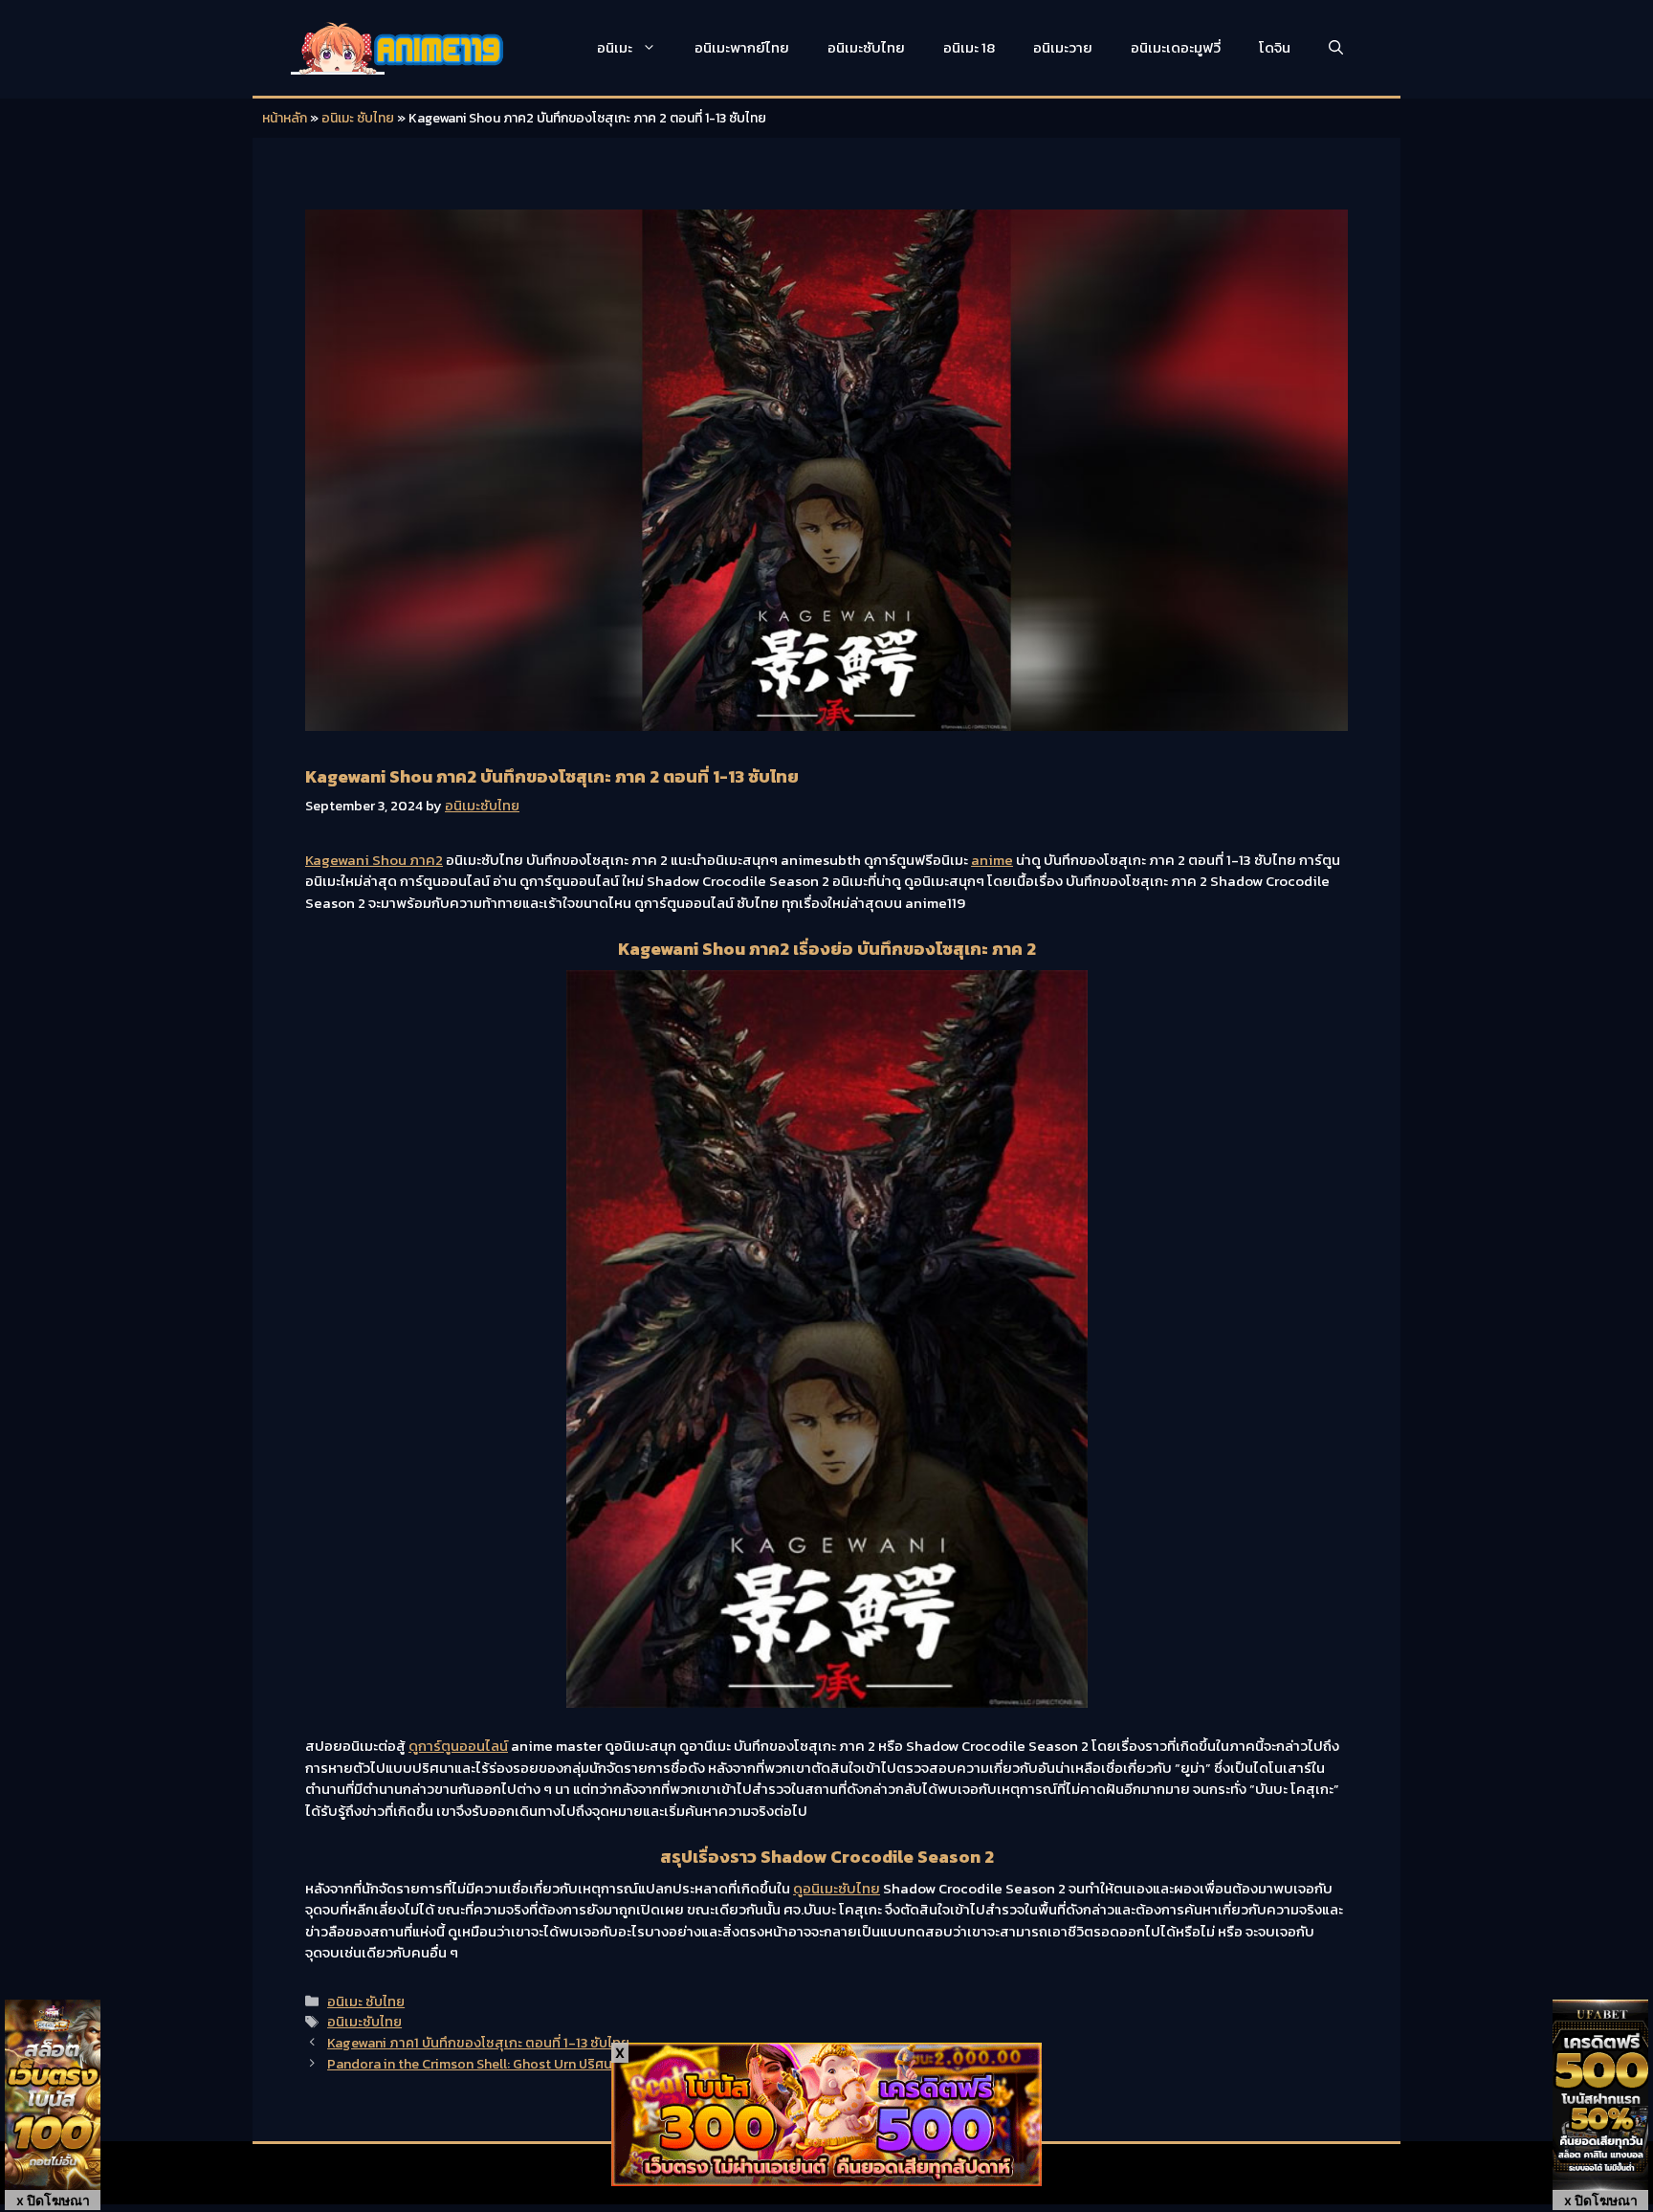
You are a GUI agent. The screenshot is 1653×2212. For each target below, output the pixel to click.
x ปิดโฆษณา (53, 2200)
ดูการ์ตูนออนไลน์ (458, 1746)
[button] (1336, 48)
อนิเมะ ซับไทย (358, 118)
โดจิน (1275, 47)
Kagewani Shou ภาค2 (374, 860)
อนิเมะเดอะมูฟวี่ (1176, 47)
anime (992, 860)
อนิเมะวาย (1063, 47)
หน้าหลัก (285, 118)
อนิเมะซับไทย (866, 47)
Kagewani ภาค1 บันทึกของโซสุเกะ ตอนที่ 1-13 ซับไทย (478, 2043)
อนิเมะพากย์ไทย (742, 47)
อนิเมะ (615, 47)
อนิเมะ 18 (969, 47)
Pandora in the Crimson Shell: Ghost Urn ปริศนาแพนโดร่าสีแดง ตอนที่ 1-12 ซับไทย (572, 2064)
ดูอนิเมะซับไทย (837, 1888)
